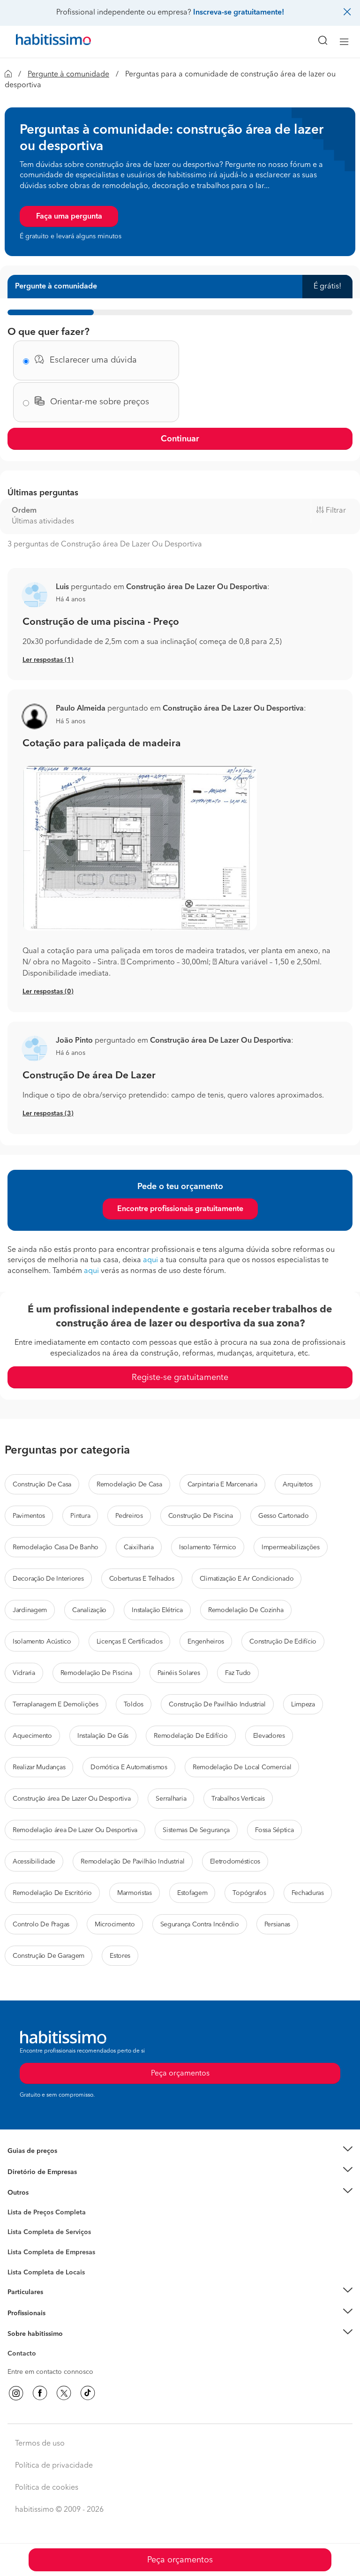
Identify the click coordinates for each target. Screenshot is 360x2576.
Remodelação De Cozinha (246, 1610)
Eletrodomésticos (235, 1862)
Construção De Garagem (49, 1956)
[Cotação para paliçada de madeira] (180, 848)
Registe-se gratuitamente (180, 1378)
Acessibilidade (34, 1862)
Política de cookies (47, 2488)
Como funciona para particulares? (58, 2304)
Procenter (22, 2233)
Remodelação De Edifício (191, 1736)
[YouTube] (64, 2393)
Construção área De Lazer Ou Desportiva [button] (197, 587)
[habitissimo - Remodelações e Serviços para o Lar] (43, 42)
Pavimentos (29, 1516)
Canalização (89, 1610)
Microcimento (115, 1924)
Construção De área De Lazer (89, 1076)
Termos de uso (40, 2444)
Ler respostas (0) (48, 992)
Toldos (134, 1705)
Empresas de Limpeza (40, 2193)
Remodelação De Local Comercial (242, 1767)
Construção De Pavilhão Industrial (217, 1705)
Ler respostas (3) (48, 1114)
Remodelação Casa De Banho (56, 1547)
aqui (150, 1260)
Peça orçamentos (180, 2560)
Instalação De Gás (103, 1736)
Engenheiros (206, 1642)
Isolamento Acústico (42, 1642)
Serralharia (171, 1799)
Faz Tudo (238, 1673)
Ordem (24, 511)
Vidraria (24, 1673)
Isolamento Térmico (208, 1547)
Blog (15, 2205)
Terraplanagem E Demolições (56, 1705)
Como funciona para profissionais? (60, 2325)
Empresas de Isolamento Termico (57, 2240)
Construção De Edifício (283, 1642)
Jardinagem (30, 1610)
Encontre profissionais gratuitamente (180, 1209)
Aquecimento (32, 1736)
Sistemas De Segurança (196, 1830)
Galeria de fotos (32, 2223)
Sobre (17, 2346)
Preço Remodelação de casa (50, 2172)
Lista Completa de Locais (46, 2273)
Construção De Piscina (201, 1516)
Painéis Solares (179, 1673)
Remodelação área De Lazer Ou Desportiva (75, 1830)
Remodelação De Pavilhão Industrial (132, 1862)
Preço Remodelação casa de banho (60, 2162)
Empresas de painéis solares (50, 2183)
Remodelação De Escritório (52, 1893)
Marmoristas (135, 1893)
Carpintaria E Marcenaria (222, 1485)
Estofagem (192, 1893)
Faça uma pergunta (69, 217)
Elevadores (269, 1736)
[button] (34, 595)
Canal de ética (29, 2355)
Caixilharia (139, 1547)
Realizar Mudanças (39, 1767)
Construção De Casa (42, 1485)
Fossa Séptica (274, 1830)
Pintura (80, 1516)
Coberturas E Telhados (142, 1579)
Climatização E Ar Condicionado (247, 1579)
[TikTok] (88, 2393)
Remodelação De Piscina (96, 1673)
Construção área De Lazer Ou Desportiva (71, 1799)
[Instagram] (16, 2393)
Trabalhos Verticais (238, 1799)
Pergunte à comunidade (68, 75)
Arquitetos (298, 1485)
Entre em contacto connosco (50, 2372)
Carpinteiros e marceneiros (48, 2268)
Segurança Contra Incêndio (200, 1924)
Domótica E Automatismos (129, 1767)
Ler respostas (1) (48, 660)
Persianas (277, 1924)
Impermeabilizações (291, 1547)
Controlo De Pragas (41, 1924)
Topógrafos (249, 1893)
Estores (120, 1956)
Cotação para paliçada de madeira (102, 744)
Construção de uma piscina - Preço (101, 622)
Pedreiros (129, 1516)
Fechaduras (308, 1893)
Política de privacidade (54, 2466)
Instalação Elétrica (157, 1610)
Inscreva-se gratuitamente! (239, 13)
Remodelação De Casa (129, 1485)
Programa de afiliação (40, 2364)
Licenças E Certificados (130, 1642)
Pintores (20, 2249)
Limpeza (303, 1705)
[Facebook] (40, 2393)
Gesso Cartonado (284, 1516)
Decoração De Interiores (48, 1579)
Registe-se (23, 2313)
